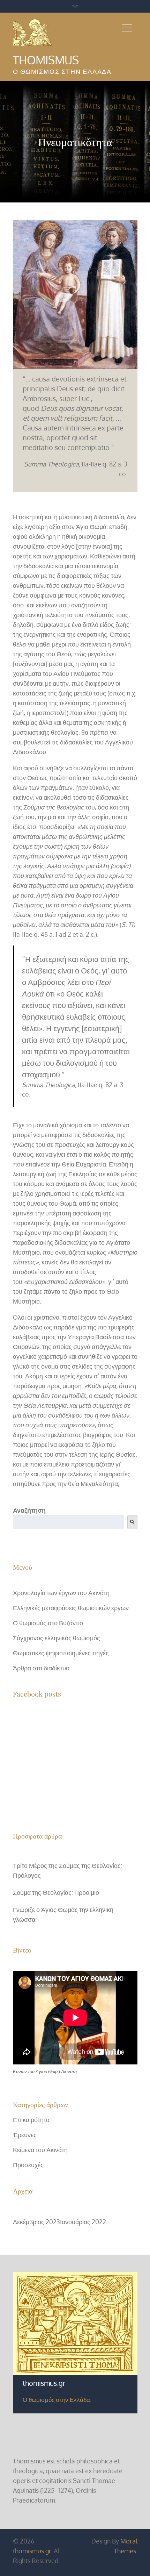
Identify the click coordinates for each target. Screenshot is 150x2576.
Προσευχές (28, 2165)
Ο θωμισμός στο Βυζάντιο (48, 1623)
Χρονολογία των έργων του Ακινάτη (61, 1593)
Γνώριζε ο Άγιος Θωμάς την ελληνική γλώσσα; (63, 1914)
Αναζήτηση (29, 1510)
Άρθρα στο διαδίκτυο (41, 1668)
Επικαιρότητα (31, 2120)
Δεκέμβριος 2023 (36, 2222)
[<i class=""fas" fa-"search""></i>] (132, 1522)
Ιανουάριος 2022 (83, 2222)
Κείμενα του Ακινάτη (40, 2150)
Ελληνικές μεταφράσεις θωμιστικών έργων (71, 1608)
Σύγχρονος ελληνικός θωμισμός (57, 1638)
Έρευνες (25, 2135)
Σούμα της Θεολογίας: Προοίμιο (56, 1892)
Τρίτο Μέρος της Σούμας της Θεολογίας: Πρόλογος (67, 1870)
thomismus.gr (32, 2551)
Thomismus (46, 60)
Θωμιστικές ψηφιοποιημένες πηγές (61, 1653)
